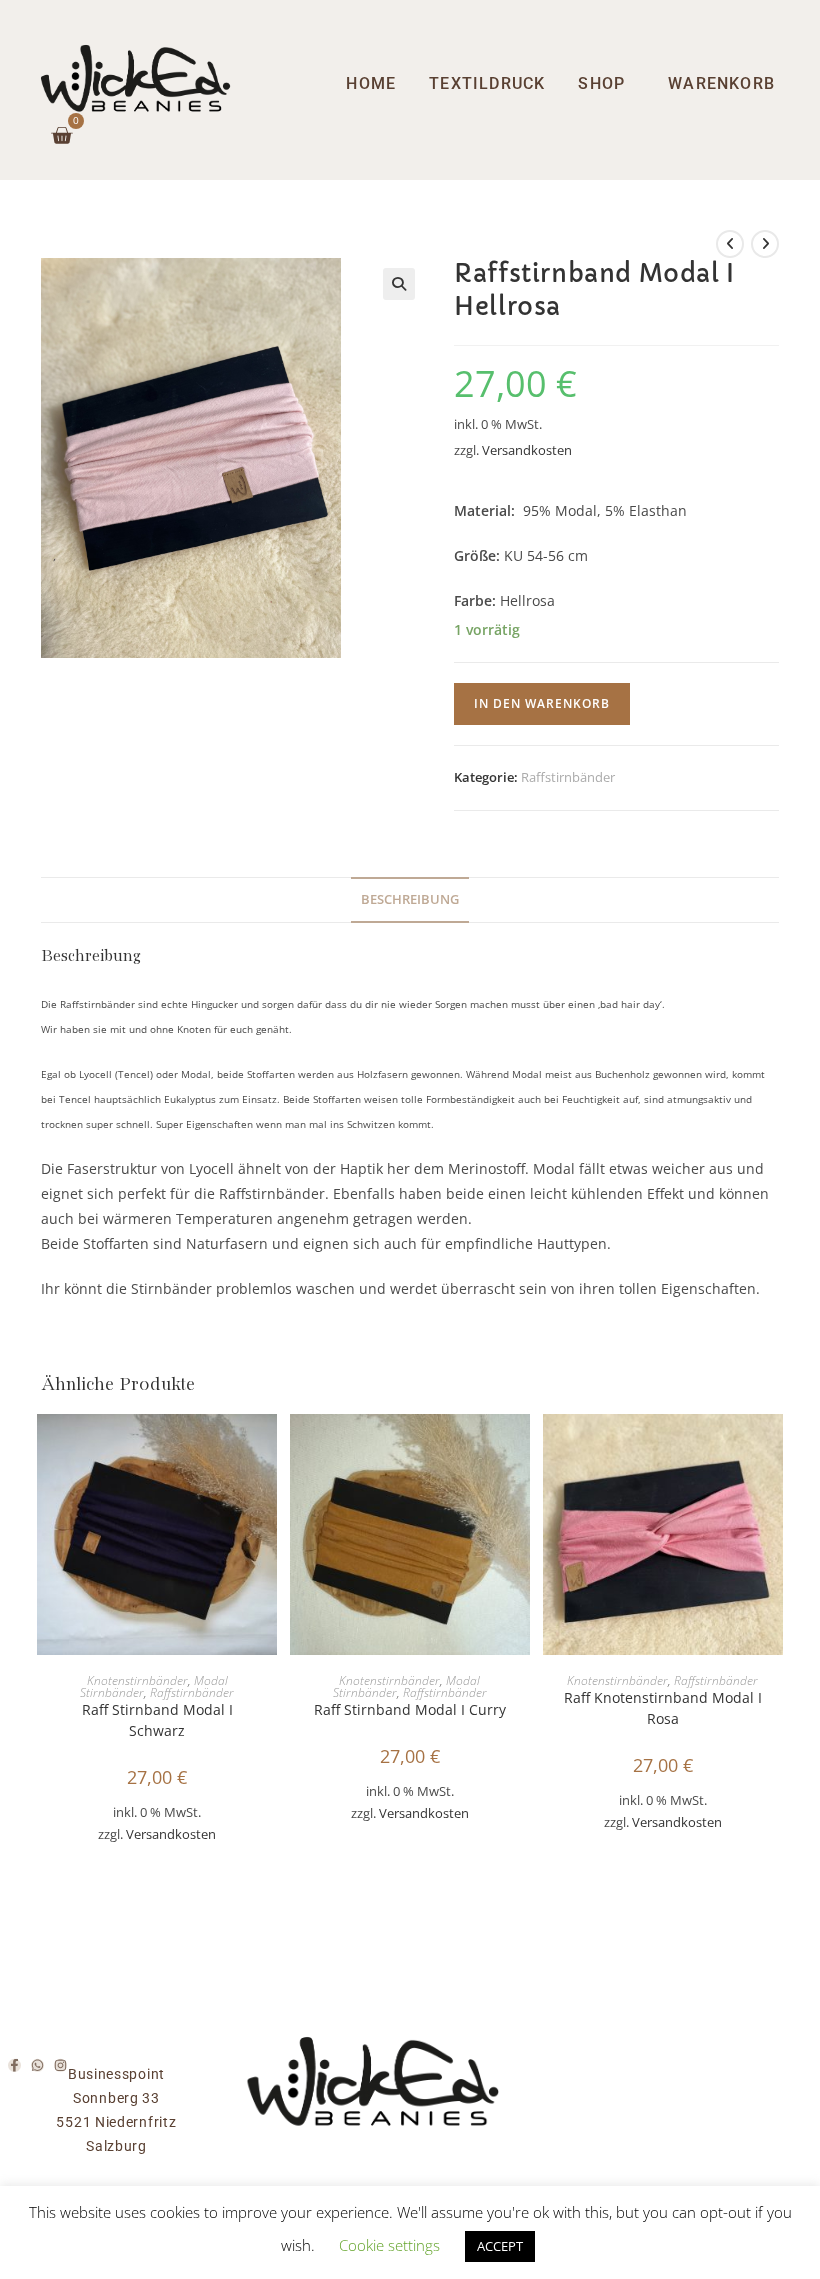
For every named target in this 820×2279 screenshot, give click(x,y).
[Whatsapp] (37, 2065)
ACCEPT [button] (500, 2246)
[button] (399, 284)
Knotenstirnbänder (137, 1680)
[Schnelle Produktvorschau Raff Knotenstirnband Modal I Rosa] (773, 1449)
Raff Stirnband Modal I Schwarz (157, 1720)
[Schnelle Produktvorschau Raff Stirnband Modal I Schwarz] (267, 1449)
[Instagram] (60, 2065)
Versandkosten (527, 450)
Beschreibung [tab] (410, 899)
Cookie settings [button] (389, 2245)
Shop (601, 83)
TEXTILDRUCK (487, 83)
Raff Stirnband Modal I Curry (410, 1709)
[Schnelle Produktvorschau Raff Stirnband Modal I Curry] (520, 1449)
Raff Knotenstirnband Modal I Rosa (663, 1708)
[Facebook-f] (14, 2065)
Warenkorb (721, 83)
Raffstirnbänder (568, 777)
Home (371, 83)
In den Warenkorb (542, 703)
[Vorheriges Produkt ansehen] (730, 244)
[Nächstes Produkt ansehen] (765, 244)
